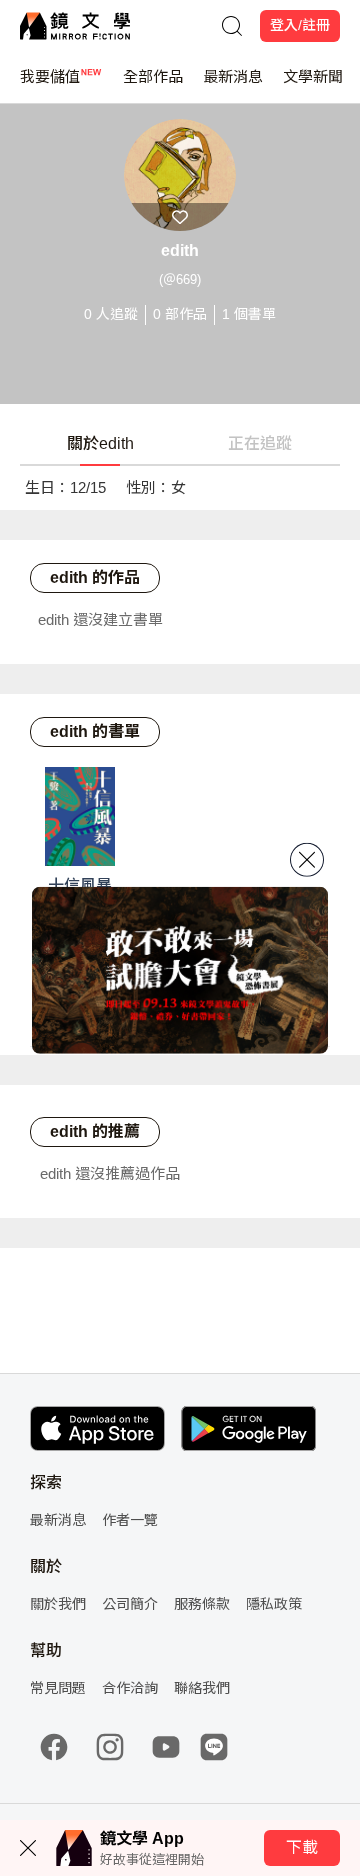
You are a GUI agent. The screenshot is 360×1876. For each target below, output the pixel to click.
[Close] (307, 860)
